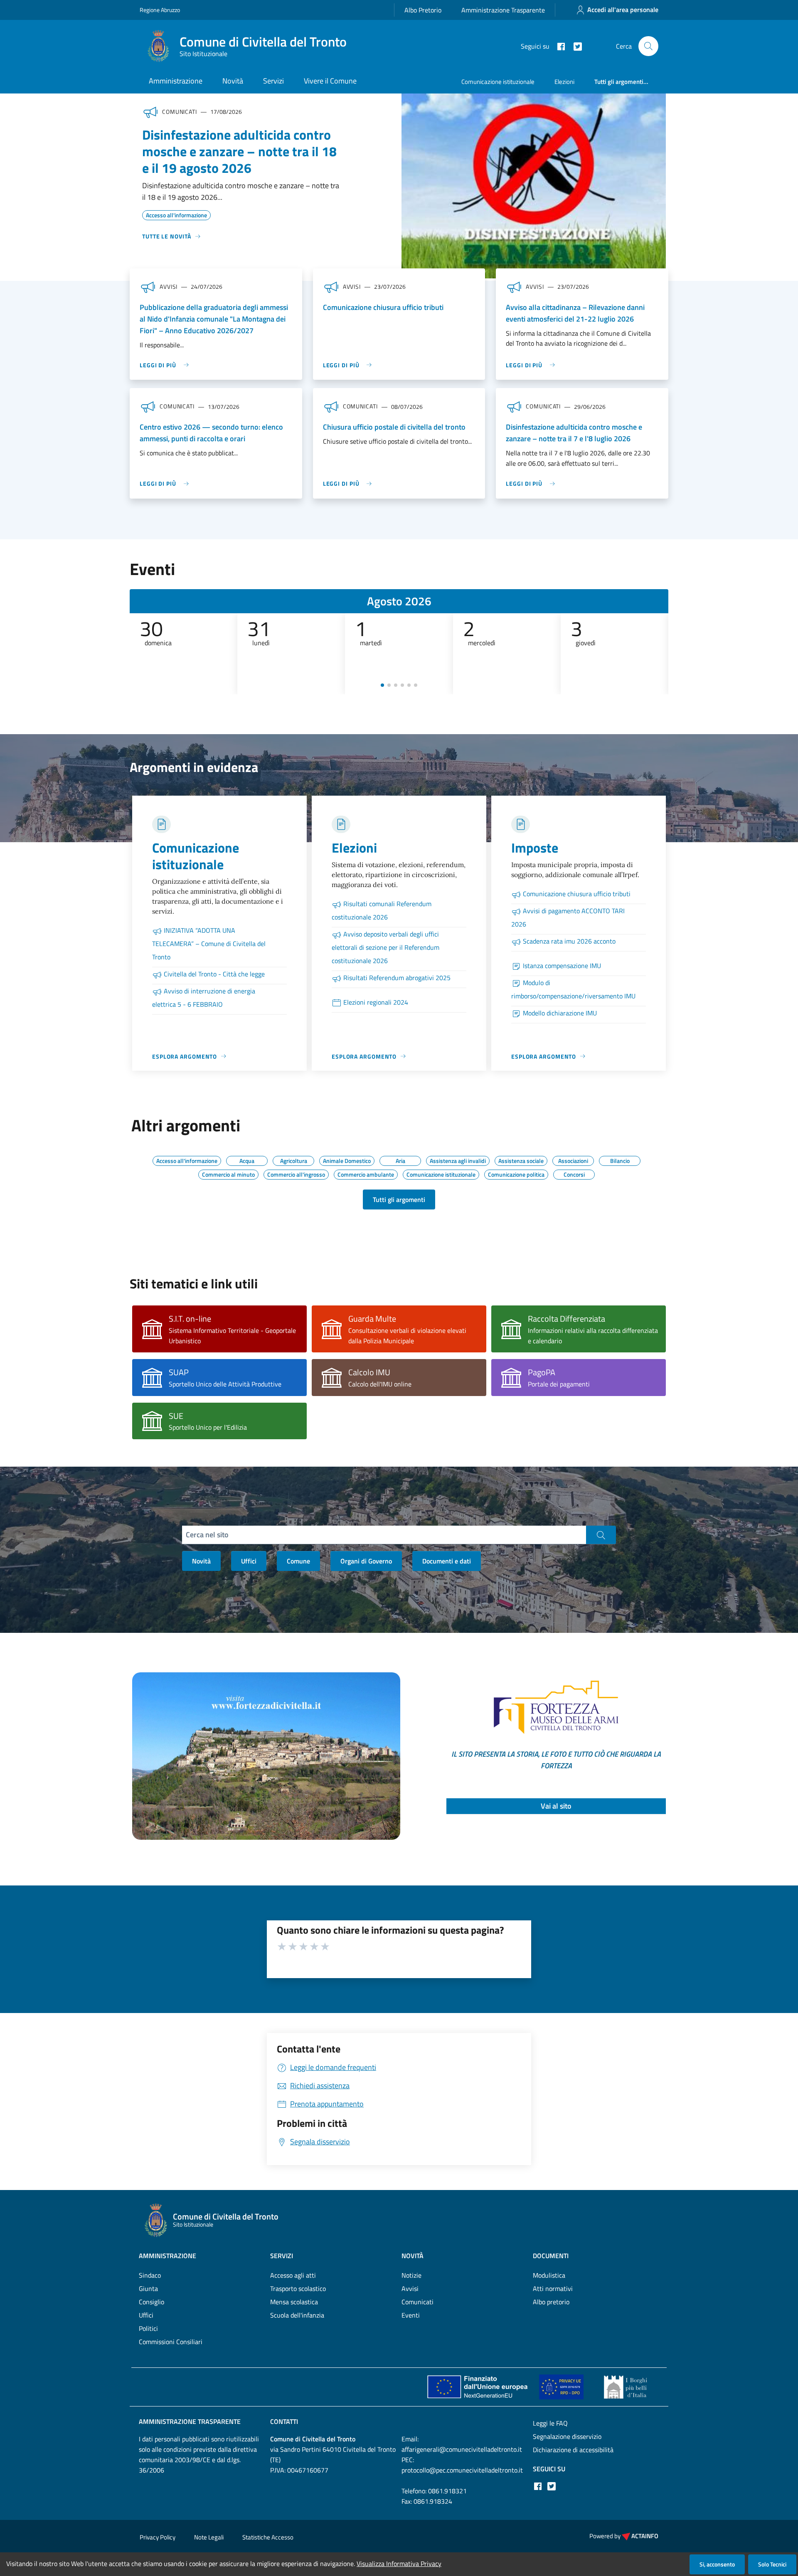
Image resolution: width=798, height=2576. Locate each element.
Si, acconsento (717, 2564)
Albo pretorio (551, 2302)
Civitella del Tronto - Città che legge (214, 974)
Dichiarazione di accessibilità (573, 2450)
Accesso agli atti (293, 2275)
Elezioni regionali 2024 (376, 1002)
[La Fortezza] (266, 1755)
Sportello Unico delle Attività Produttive (225, 1384)
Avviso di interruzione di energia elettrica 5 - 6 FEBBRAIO (204, 998)
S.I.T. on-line (190, 1319)
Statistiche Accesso (268, 2537)
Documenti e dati (447, 1561)
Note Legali (209, 2537)
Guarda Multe (372, 1319)
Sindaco (150, 2275)
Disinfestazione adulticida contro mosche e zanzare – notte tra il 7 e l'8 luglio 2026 (574, 433)
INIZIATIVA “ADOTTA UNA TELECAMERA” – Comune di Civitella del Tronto (209, 944)
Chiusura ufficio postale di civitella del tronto (394, 427)
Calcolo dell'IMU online (380, 1384)
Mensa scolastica (294, 2302)
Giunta (148, 2288)
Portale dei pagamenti (559, 1384)
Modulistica (549, 2275)
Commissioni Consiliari (171, 2342)
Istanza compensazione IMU (562, 966)
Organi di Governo (366, 1561)
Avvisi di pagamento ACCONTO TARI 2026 (568, 917)
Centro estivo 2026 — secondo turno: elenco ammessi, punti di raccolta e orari (211, 433)
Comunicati (417, 2302)
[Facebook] (558, 46)
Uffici (249, 1561)
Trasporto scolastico (298, 2288)
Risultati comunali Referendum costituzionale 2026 (382, 910)
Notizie (411, 2275)
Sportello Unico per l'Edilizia (208, 1427)
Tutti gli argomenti (399, 1200)
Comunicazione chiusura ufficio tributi (383, 307)
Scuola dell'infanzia (297, 2315)
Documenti (551, 2256)
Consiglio (151, 2302)
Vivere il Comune (330, 81)
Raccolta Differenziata (566, 1319)
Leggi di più (158, 365)
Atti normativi (553, 2288)
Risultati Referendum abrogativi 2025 (397, 978)
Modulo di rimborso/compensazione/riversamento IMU (573, 989)
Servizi (273, 81)
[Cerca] (648, 46)
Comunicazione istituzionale (498, 82)
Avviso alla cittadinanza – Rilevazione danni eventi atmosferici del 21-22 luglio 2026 (575, 313)
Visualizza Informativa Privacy (399, 2564)
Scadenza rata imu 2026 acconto (569, 941)
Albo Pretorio (423, 10)
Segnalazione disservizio (567, 2436)
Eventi (411, 2315)
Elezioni (564, 82)
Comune (298, 1561)
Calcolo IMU (369, 1372)
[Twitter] (574, 46)
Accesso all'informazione (176, 214)
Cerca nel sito (207, 1535)
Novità (233, 81)
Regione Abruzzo (160, 10)
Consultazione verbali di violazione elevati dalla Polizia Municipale (407, 1336)
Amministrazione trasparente (190, 2421)
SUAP (179, 1372)
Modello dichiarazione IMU (560, 1013)
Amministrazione (176, 81)
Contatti (284, 2421)
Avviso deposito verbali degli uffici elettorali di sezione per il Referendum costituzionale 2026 (385, 947)
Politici (148, 2328)
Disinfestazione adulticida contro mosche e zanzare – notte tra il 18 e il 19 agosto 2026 (239, 151)
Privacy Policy (158, 2537)
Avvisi (410, 2288)
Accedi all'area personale (623, 10)
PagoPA (542, 1372)
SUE (176, 1416)
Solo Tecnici (772, 2564)
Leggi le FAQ (550, 2423)
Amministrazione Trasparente (503, 10)
